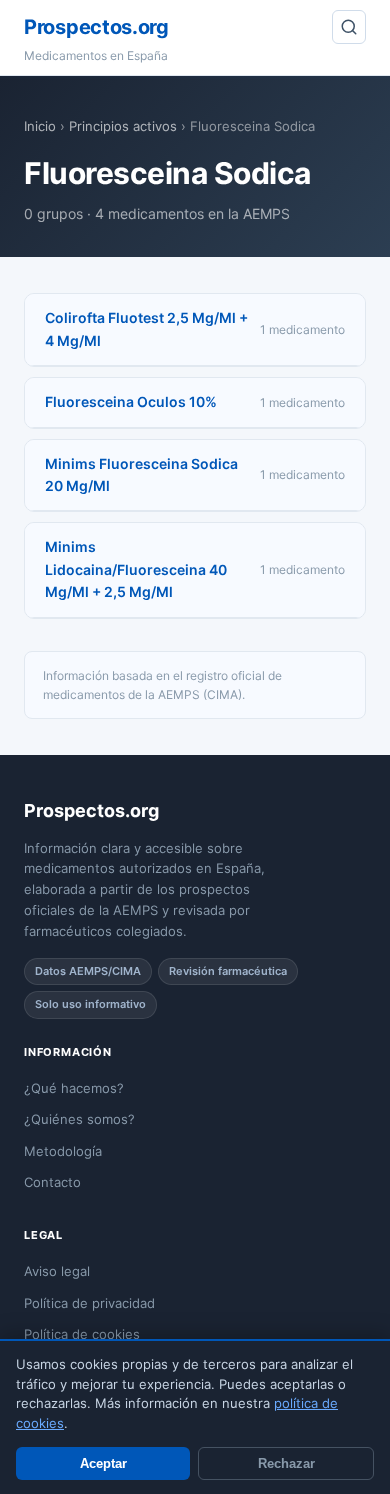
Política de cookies (82, 1334)
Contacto (52, 1182)
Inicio (40, 126)
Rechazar (286, 1463)
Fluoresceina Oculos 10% (131, 401)
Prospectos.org (96, 27)
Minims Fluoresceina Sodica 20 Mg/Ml (141, 474)
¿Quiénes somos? (79, 1119)
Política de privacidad (89, 1303)
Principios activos (123, 126)
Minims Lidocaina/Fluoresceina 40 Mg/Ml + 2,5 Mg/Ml (136, 569)
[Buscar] (349, 27)
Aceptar (103, 1463)
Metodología (63, 1151)
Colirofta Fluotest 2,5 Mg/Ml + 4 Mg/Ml (146, 328)
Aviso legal (57, 1271)
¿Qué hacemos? (74, 1088)
